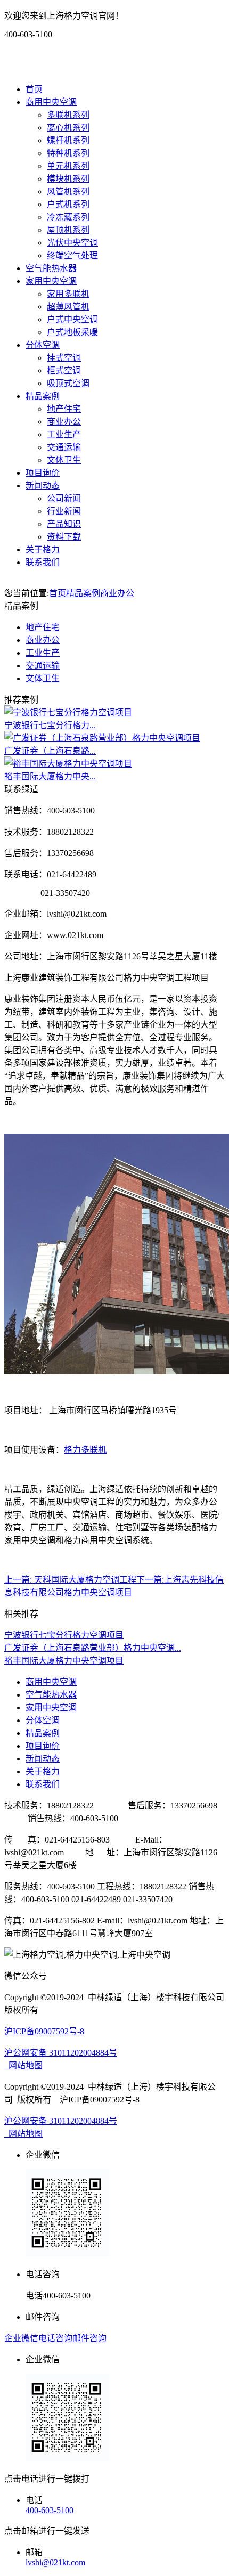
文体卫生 (64, 460)
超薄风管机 (68, 307)
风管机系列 (68, 191)
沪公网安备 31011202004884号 (61, 2053)
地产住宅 (64, 409)
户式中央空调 (72, 319)
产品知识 (64, 524)
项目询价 (43, 473)
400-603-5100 (50, 2510)
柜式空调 (64, 370)
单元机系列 (68, 166)
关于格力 (43, 549)
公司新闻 (64, 498)
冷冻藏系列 (68, 217)
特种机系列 (68, 153)
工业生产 (64, 434)
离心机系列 (68, 128)
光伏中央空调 (72, 243)
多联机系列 (68, 115)
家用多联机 (68, 294)
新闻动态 (43, 486)
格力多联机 (85, 1450)
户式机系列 (68, 204)
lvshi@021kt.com (55, 2562)
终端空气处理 (72, 255)
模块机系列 (68, 179)
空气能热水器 (51, 268)
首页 (34, 89)
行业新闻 (64, 511)
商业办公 (64, 422)
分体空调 (43, 345)
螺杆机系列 (68, 140)
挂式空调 (64, 358)
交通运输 (64, 447)
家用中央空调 (51, 281)
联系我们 (43, 562)
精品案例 (43, 396)
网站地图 (23, 2065)
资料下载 (64, 537)
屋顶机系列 (68, 230)
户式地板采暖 (72, 332)
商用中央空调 (51, 102)
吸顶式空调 (68, 383)
